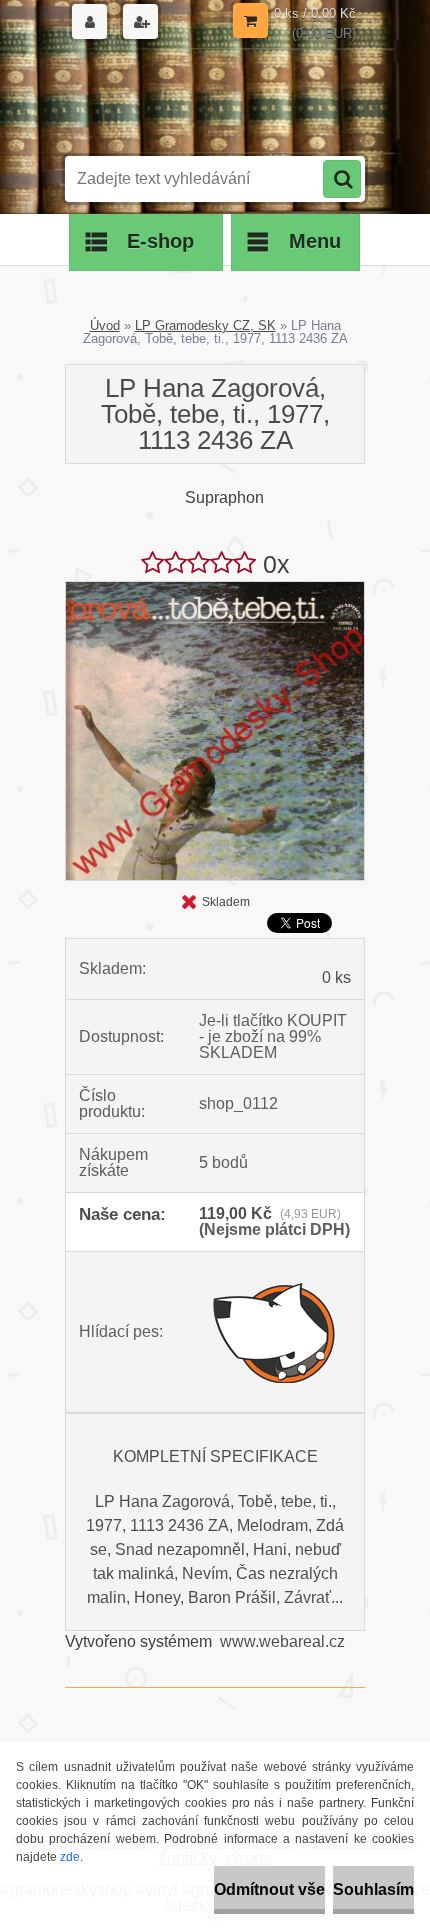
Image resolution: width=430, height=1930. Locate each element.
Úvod (105, 325)
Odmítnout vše (269, 1889)
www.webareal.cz (282, 1641)
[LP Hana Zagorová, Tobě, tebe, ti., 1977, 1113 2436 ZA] (215, 589)
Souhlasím (373, 1889)
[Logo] (202, 98)
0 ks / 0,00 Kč (315, 13)
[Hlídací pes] (275, 1332)
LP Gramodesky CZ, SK (205, 325)
